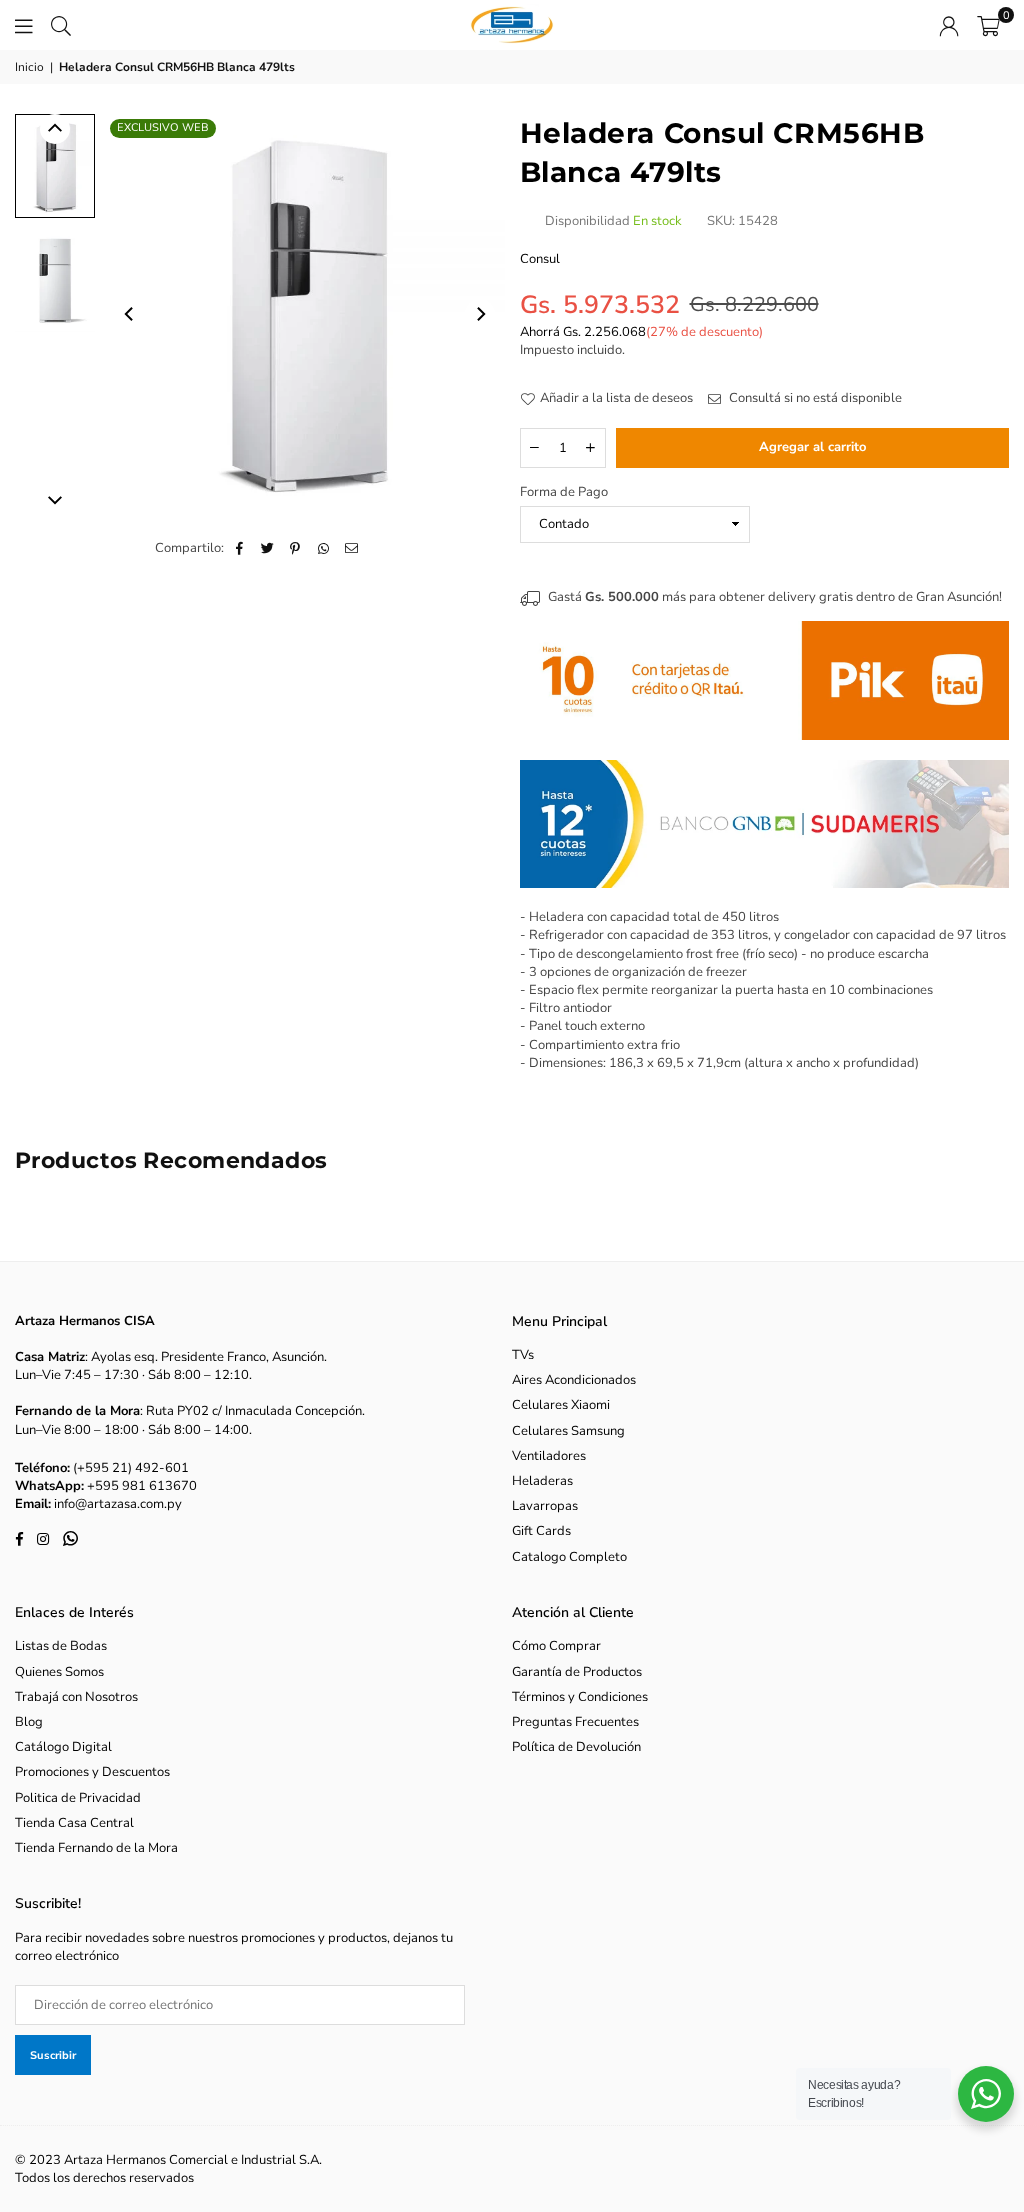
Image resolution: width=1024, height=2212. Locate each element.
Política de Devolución (576, 1747)
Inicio (29, 67)
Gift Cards (541, 1531)
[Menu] (24, 25)
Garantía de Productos (577, 1672)
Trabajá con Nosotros (76, 1697)
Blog (29, 1722)
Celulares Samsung (568, 1431)
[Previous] (130, 314)
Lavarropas (545, 1506)
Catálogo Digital (63, 1747)
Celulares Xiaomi (561, 1405)
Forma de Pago (564, 492)
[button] (988, 25)
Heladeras (542, 1481)
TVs (523, 1355)
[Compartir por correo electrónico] (351, 548)
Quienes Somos (59, 1672)
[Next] (480, 314)
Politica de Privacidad (78, 1798)
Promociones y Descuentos (92, 1772)
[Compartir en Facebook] (239, 548)
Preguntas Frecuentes (575, 1722)
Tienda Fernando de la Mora (96, 1848)
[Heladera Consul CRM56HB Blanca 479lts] (55, 165)
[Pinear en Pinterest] (295, 548)
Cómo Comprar (556, 1646)
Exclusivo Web (163, 127)
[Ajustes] (949, 25)
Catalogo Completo (569, 1557)
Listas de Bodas (61, 1646)
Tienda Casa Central (74, 1823)
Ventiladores (549, 1456)
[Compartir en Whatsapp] (323, 548)
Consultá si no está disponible (814, 398)
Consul (540, 259)
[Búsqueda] (61, 25)
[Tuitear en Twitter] (267, 548)
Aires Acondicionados (574, 1380)
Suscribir (53, 2055)
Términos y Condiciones (580, 1697)
